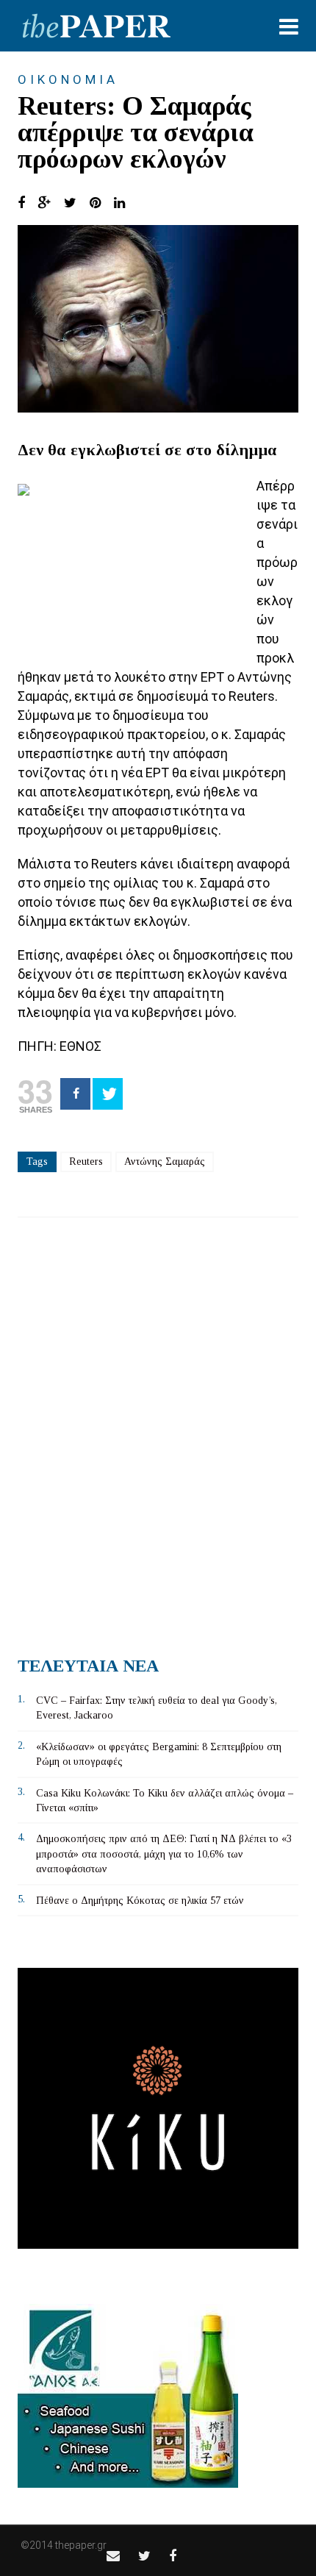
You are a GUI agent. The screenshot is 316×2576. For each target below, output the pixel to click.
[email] (113, 2556)
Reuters (86, 1162)
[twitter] (144, 2556)
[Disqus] (158, 1431)
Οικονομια (68, 79)
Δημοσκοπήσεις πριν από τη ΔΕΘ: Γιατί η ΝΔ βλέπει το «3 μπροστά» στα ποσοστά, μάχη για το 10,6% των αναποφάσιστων (164, 1854)
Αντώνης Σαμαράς (165, 1162)
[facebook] (173, 2556)
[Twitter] (108, 1094)
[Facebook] (75, 1094)
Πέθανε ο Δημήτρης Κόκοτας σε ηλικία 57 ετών (140, 1901)
